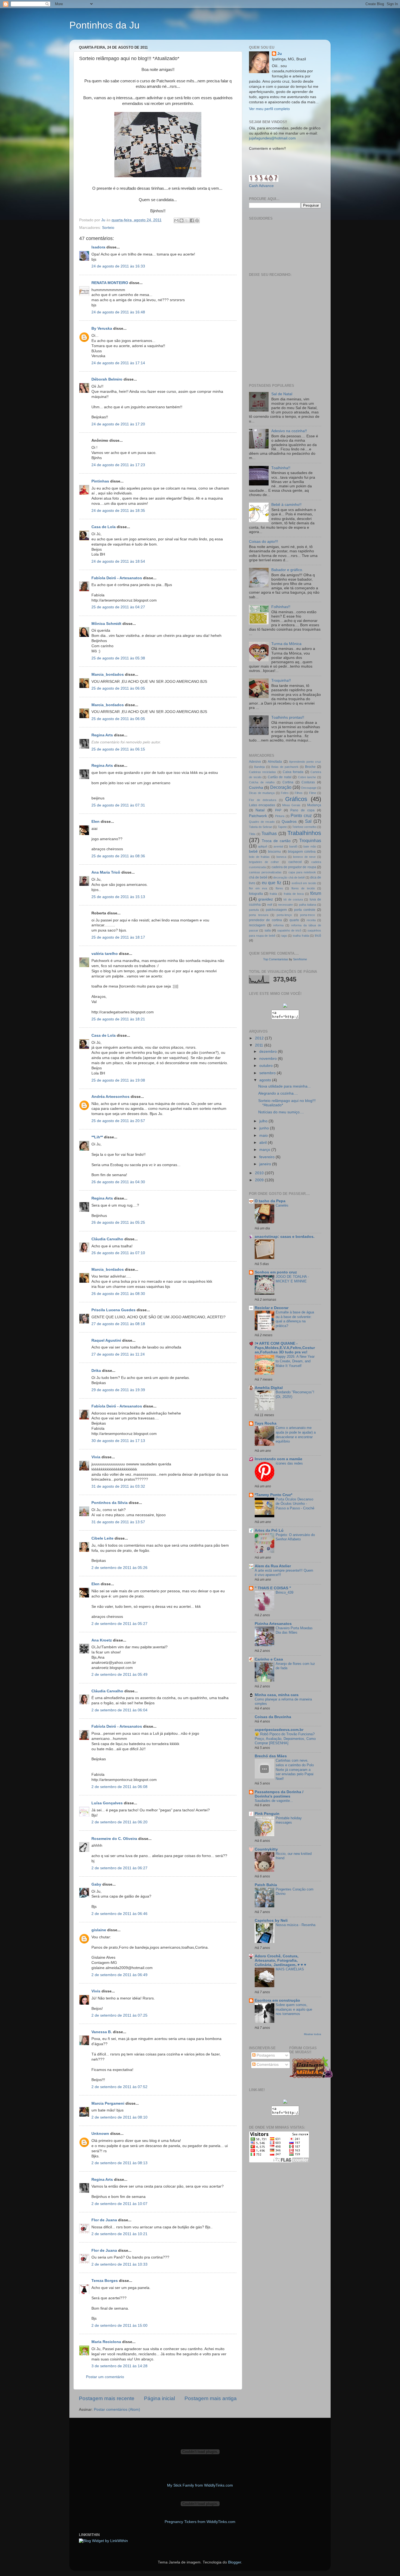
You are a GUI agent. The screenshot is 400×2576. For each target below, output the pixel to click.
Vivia (96, 1457)
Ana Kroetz (102, 1640)
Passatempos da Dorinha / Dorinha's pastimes (279, 1794)
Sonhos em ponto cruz (276, 1272)
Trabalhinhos (304, 833)
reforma (278, 925)
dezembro (269, 1052)
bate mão (310, 846)
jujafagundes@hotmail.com (272, 138)
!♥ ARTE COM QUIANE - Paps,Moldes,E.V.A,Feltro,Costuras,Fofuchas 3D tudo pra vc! (285, 1348)
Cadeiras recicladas (262, 772)
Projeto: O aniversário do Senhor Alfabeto (295, 1537)
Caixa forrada (293, 772)
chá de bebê (258, 877)
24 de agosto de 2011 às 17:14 (118, 363)
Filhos (299, 793)
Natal (260, 810)
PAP (278, 810)
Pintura (280, 816)
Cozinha (256, 788)
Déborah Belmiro (107, 379)
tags (284, 936)
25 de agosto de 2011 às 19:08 (118, 1080)
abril (264, 1143)
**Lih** (97, 1137)
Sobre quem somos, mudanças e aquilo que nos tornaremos (294, 2009)
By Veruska (102, 328)
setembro (268, 1073)
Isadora (98, 247)
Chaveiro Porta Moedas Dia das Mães (294, 1630)
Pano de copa (302, 810)
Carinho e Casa (269, 1659)
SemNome (300, 959)
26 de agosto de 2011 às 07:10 (118, 1253)
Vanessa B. (102, 2032)
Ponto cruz (301, 815)
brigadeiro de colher (264, 862)
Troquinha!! (281, 680)
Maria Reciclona (106, 2342)
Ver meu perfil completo (269, 109)
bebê (253, 851)
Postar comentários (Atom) (117, 2410)
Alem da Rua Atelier (273, 1566)
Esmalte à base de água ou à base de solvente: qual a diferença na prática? (295, 1319)
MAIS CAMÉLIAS (290, 1969)
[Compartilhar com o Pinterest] (197, 220)
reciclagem (257, 925)
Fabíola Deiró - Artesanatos (117, 578)
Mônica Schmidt (106, 624)
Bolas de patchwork (285, 767)
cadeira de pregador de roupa (294, 867)
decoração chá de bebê (289, 877)
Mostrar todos (313, 2034)
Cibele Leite (102, 1538)
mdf (270, 905)
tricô (318, 936)
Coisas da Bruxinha (273, 1717)
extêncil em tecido (304, 883)
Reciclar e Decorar (272, 1308)
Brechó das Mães (271, 1756)
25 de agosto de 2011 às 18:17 (118, 937)
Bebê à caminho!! (286, 505)
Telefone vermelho (304, 827)
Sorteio (108, 228)
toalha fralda (301, 936)
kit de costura (293, 899)
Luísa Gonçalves (107, 1803)
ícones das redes (289, 1463)
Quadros (289, 822)
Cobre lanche (307, 777)
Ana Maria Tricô (106, 872)
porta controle (305, 910)
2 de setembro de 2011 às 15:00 (119, 2326)
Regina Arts (102, 735)
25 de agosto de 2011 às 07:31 (118, 805)
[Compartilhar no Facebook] (192, 220)
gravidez (266, 899)
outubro (267, 1066)
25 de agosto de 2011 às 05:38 (118, 658)
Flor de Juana (104, 2220)
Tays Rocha (266, 1423)
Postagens (265, 2055)
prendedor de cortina (265, 920)
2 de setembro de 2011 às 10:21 (119, 2234)
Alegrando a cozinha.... (278, 1093)
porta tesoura (259, 915)
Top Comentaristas (276, 959)
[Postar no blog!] (181, 220)
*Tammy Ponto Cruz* (273, 1495)
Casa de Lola (104, 527)
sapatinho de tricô (289, 930)
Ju (280, 54)
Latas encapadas (262, 805)
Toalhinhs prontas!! (288, 717)
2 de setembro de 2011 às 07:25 (119, 2015)
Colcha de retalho (262, 782)
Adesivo (255, 762)
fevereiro (267, 1157)
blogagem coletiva (302, 852)
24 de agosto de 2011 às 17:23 (118, 465)
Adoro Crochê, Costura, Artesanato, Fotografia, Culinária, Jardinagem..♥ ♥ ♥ (280, 1960)
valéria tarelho (105, 954)
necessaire (285, 905)
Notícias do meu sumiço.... (281, 1112)
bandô (293, 846)
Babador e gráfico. (287, 570)
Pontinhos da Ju (104, 25)
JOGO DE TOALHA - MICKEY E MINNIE (292, 1279)
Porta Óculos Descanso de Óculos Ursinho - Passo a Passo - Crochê (295, 1504)
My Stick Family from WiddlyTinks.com (200, 2485)
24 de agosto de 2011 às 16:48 (118, 312)
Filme (313, 793)
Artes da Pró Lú (269, 1530)
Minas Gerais (291, 805)
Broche (310, 767)
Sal (308, 821)
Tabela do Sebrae (261, 827)
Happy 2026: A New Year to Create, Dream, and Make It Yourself (295, 1361)
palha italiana (308, 905)
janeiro (266, 1164)
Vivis (96, 1991)
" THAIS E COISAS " (273, 1588)
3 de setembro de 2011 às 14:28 (119, 2366)
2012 (260, 1038)
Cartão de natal (280, 777)
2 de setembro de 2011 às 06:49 (119, 1975)
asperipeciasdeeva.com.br (279, 1730)
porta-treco (307, 915)
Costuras (308, 782)
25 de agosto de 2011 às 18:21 (118, 1019)
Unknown (100, 2134)
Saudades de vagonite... (274, 1801)
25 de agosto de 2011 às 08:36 (118, 856)
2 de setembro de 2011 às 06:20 (119, 1822)
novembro (269, 1059)
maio (264, 1136)
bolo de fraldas (259, 857)
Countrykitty (266, 1849)
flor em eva (258, 888)
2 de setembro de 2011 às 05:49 (119, 1675)
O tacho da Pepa (270, 1201)
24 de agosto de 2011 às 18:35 (118, 511)
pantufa (254, 910)
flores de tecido (303, 888)
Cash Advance (261, 186)
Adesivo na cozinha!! (289, 431)
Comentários (267, 2065)
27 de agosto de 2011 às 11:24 (118, 1354)
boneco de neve (304, 857)
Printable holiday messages (289, 1820)
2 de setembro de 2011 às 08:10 (119, 2117)
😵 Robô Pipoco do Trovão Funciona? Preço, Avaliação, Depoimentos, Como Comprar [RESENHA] (285, 1739)
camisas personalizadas (265, 872)
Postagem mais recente (107, 2398)
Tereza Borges (105, 2281)
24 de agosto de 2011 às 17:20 (118, 424)
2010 (260, 1173)
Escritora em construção (277, 2000)
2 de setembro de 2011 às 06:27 (119, 1868)
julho (264, 1121)
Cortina (288, 782)
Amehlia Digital (269, 1388)
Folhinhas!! (281, 607)
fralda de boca (294, 894)
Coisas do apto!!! (264, 542)
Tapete (282, 827)
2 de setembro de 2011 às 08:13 (119, 2163)
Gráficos (296, 799)
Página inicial (159, 2398)
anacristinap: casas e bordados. (285, 1237)
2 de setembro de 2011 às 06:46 (119, 1914)
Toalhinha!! (281, 468)
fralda (273, 894)
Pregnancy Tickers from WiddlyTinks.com (200, 2522)
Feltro (285, 793)
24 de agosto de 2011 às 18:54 (118, 561)
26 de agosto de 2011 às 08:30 (118, 1294)
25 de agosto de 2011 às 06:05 (118, 688)
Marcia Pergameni (108, 2103)
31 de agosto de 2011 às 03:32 (118, 1486)
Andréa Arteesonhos (110, 1097)
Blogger (235, 2562)
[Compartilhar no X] (187, 220)
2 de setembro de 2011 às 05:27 (119, 1624)
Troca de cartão (276, 841)
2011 (260, 1045)
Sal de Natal (282, 394)
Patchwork (258, 816)
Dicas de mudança (262, 793)
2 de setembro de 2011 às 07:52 (119, 2087)
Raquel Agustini (106, 1340)
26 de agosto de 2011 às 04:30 (118, 1182)
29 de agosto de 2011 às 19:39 (118, 1390)
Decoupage (309, 788)
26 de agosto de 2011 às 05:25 (118, 1222)
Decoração (281, 787)
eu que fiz (272, 883)
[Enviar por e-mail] (176, 220)
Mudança (314, 805)
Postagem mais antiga (211, 2398)
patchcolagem (276, 910)
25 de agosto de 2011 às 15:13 (118, 897)
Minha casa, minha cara (277, 1695)
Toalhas (269, 833)
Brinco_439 (284, 1592)
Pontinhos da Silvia (110, 1503)
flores (279, 888)
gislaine (99, 1930)
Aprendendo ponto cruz (305, 762)
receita (311, 920)
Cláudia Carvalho (107, 1239)
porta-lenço (284, 915)
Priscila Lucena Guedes (113, 1310)
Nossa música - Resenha (296, 1925)
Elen (96, 822)
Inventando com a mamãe (279, 1459)
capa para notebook (302, 872)
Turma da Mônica (286, 644)
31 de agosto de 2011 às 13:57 (118, 1522)
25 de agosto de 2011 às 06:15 (118, 749)
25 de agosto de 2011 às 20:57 (118, 1121)
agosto (266, 1080)
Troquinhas (310, 840)
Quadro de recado (262, 822)
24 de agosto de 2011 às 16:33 (118, 266)
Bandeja (259, 767)
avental (278, 846)
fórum (316, 893)
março (265, 1150)
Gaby (96, 1884)
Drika (96, 1371)
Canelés (282, 1205)
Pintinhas (100, 481)
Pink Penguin (267, 1814)
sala (268, 930)
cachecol (295, 862)
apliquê (263, 846)
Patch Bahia (266, 1885)
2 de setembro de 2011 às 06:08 (119, 1787)
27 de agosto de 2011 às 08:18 (118, 1324)
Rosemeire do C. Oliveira (114, 1839)
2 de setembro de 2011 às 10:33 (119, 2264)
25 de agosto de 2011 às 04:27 (118, 607)
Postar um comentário (105, 2377)
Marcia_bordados (108, 675)
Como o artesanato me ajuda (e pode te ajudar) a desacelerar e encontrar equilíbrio (296, 1435)
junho (265, 1128)
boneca (281, 857)
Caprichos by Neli (271, 1921)
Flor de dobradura (263, 800)
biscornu (274, 852)
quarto (294, 920)
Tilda (252, 834)
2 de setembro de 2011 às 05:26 (119, 1568)
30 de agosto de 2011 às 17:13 (118, 1441)
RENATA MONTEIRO (110, 283)
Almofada (275, 762)
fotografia (256, 894)
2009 (260, 1180)
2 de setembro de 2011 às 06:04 (119, 1710)
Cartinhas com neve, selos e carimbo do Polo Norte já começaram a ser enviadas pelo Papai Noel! (295, 1770)
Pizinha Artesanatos (273, 1624)
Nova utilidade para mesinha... (284, 1086)
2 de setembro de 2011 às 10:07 (119, 2204)
